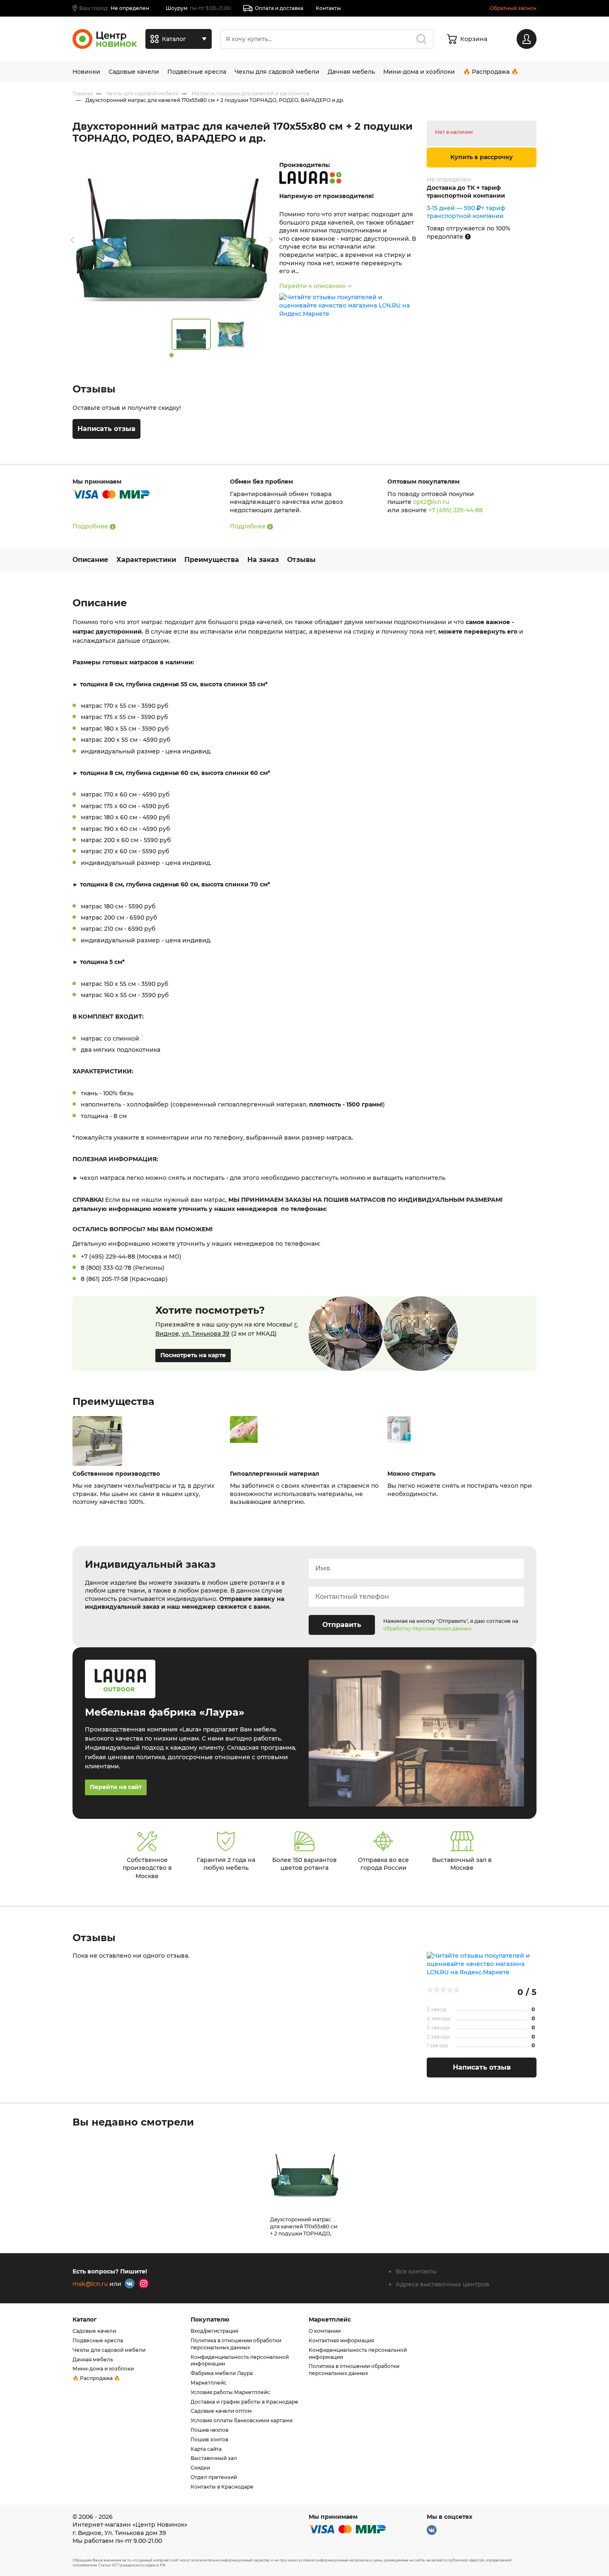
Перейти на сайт (116, 1787)
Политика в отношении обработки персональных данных (236, 2344)
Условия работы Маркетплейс (230, 2392)
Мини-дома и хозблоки (419, 72)
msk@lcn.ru (90, 2284)
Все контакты (416, 2271)
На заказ (263, 560)
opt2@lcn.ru (431, 502)
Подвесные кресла (197, 72)
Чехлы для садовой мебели (277, 72)
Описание (90, 560)
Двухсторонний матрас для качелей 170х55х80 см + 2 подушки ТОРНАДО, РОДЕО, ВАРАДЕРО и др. (304, 2230)
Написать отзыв (106, 429)
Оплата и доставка (279, 8)
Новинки (86, 72)
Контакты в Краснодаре (222, 2487)
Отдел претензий (214, 2477)
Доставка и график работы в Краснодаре (244, 2402)
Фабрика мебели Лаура (222, 2373)
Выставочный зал (214, 2458)
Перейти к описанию (312, 286)
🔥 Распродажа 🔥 (491, 72)
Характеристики (146, 560)
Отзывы (301, 560)
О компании (325, 2331)
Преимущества (212, 560)
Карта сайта (206, 2449)
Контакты (328, 8)
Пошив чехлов (209, 2430)
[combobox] (327, 39)
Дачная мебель (351, 72)
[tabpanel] (191, 334)
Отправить (342, 1625)
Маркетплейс (209, 2383)
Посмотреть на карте (193, 1355)
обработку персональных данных (427, 1628)
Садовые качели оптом (221, 2411)
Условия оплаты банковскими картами (242, 2420)
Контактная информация (341, 2340)
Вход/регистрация (214, 2331)
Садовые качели (134, 72)
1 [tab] (172, 355)
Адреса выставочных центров (442, 2284)
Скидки (200, 2468)
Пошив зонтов (209, 2439)
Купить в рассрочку (482, 157)
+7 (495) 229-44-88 (456, 510)
